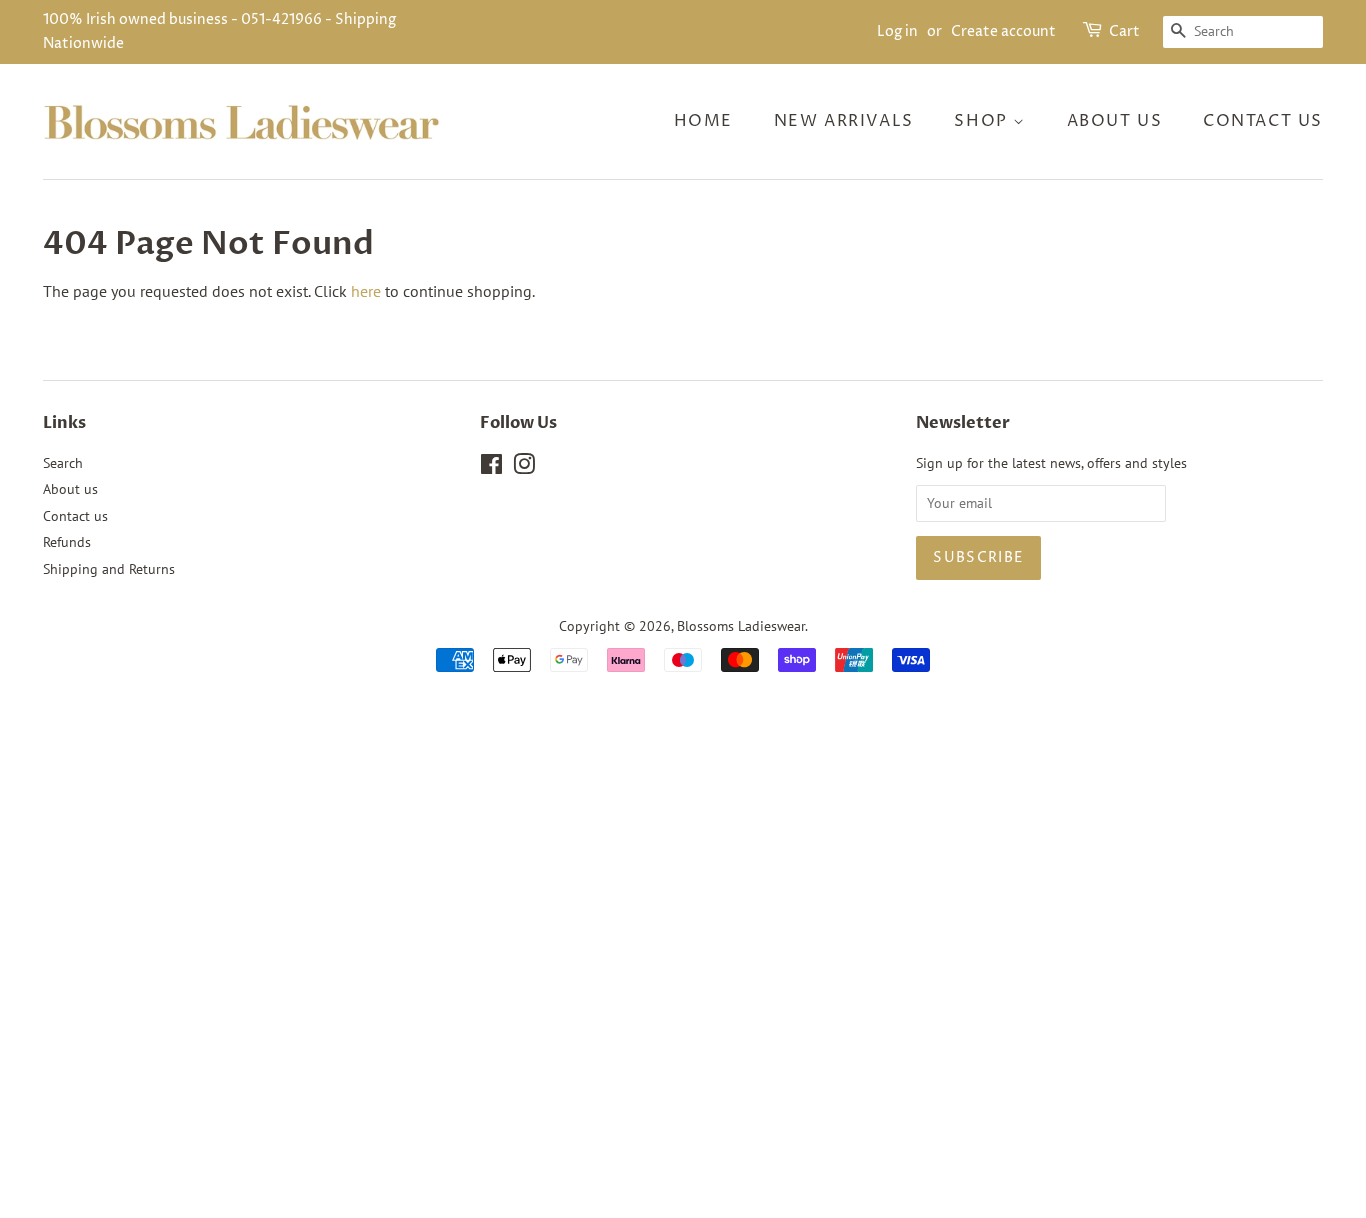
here (366, 291)
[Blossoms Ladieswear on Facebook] (491, 468)
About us (1115, 121)
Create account (1003, 31)
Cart (1124, 31)
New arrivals (844, 121)
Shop (983, 121)
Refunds (67, 542)
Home (703, 121)
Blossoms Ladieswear (741, 626)
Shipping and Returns (109, 569)
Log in (897, 31)
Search (63, 463)
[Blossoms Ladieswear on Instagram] (524, 468)
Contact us (1263, 121)
